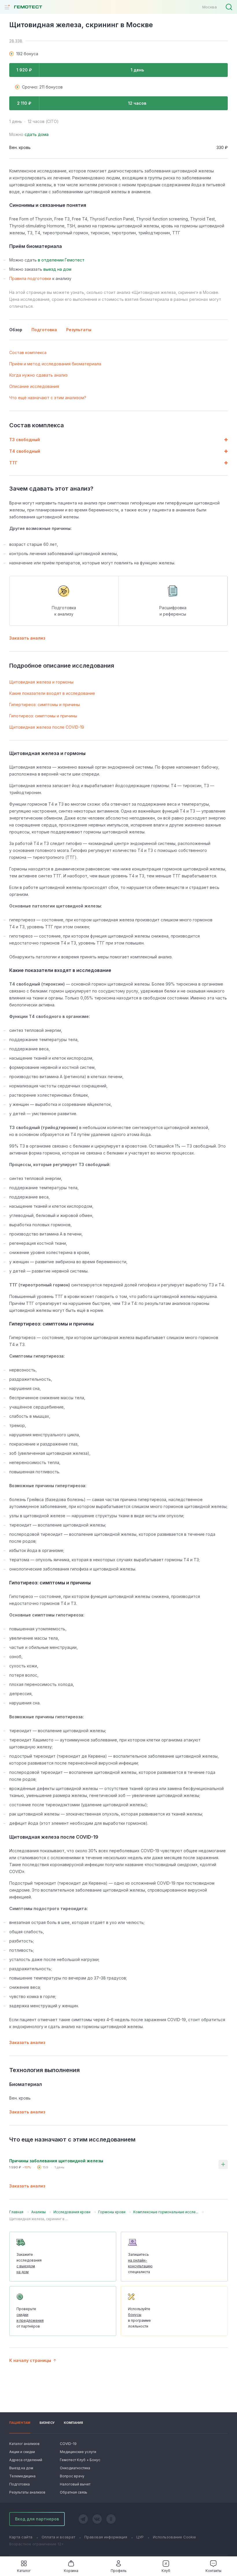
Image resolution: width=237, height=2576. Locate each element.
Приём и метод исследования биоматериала (55, 364)
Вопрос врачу (72, 2476)
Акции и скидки (22, 2452)
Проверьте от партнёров (30, 2318)
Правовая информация (106, 2537)
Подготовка (20, 2484)
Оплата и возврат (58, 2537)
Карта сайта (21, 2537)
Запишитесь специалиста (140, 2263)
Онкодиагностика (75, 2468)
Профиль (119, 2571)
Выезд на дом (21, 2468)
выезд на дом (57, 269)
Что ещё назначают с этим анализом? (48, 398)
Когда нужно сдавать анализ (38, 375)
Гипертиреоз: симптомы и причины (45, 705)
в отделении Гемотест (61, 260)
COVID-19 (68, 2444)
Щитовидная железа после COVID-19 (47, 727)
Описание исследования (34, 386)
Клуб (166, 2571)
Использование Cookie (174, 2537)
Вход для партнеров (37, 2519)
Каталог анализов (24, 2444)
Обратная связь (74, 2492)
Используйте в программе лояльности (139, 2318)
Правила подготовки (30, 278)
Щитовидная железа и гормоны (41, 682)
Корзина (71, 2571)
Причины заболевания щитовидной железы (56, 2161)
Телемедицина (22, 2476)
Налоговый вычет (75, 2484)
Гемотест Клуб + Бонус (79, 2460)
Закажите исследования (29, 2263)
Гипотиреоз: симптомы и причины (43, 716)
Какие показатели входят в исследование (52, 693)
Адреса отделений (26, 2460)
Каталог (24, 2571)
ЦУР (140, 2537)
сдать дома (37, 134)
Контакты (213, 2571)
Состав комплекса (28, 352)
